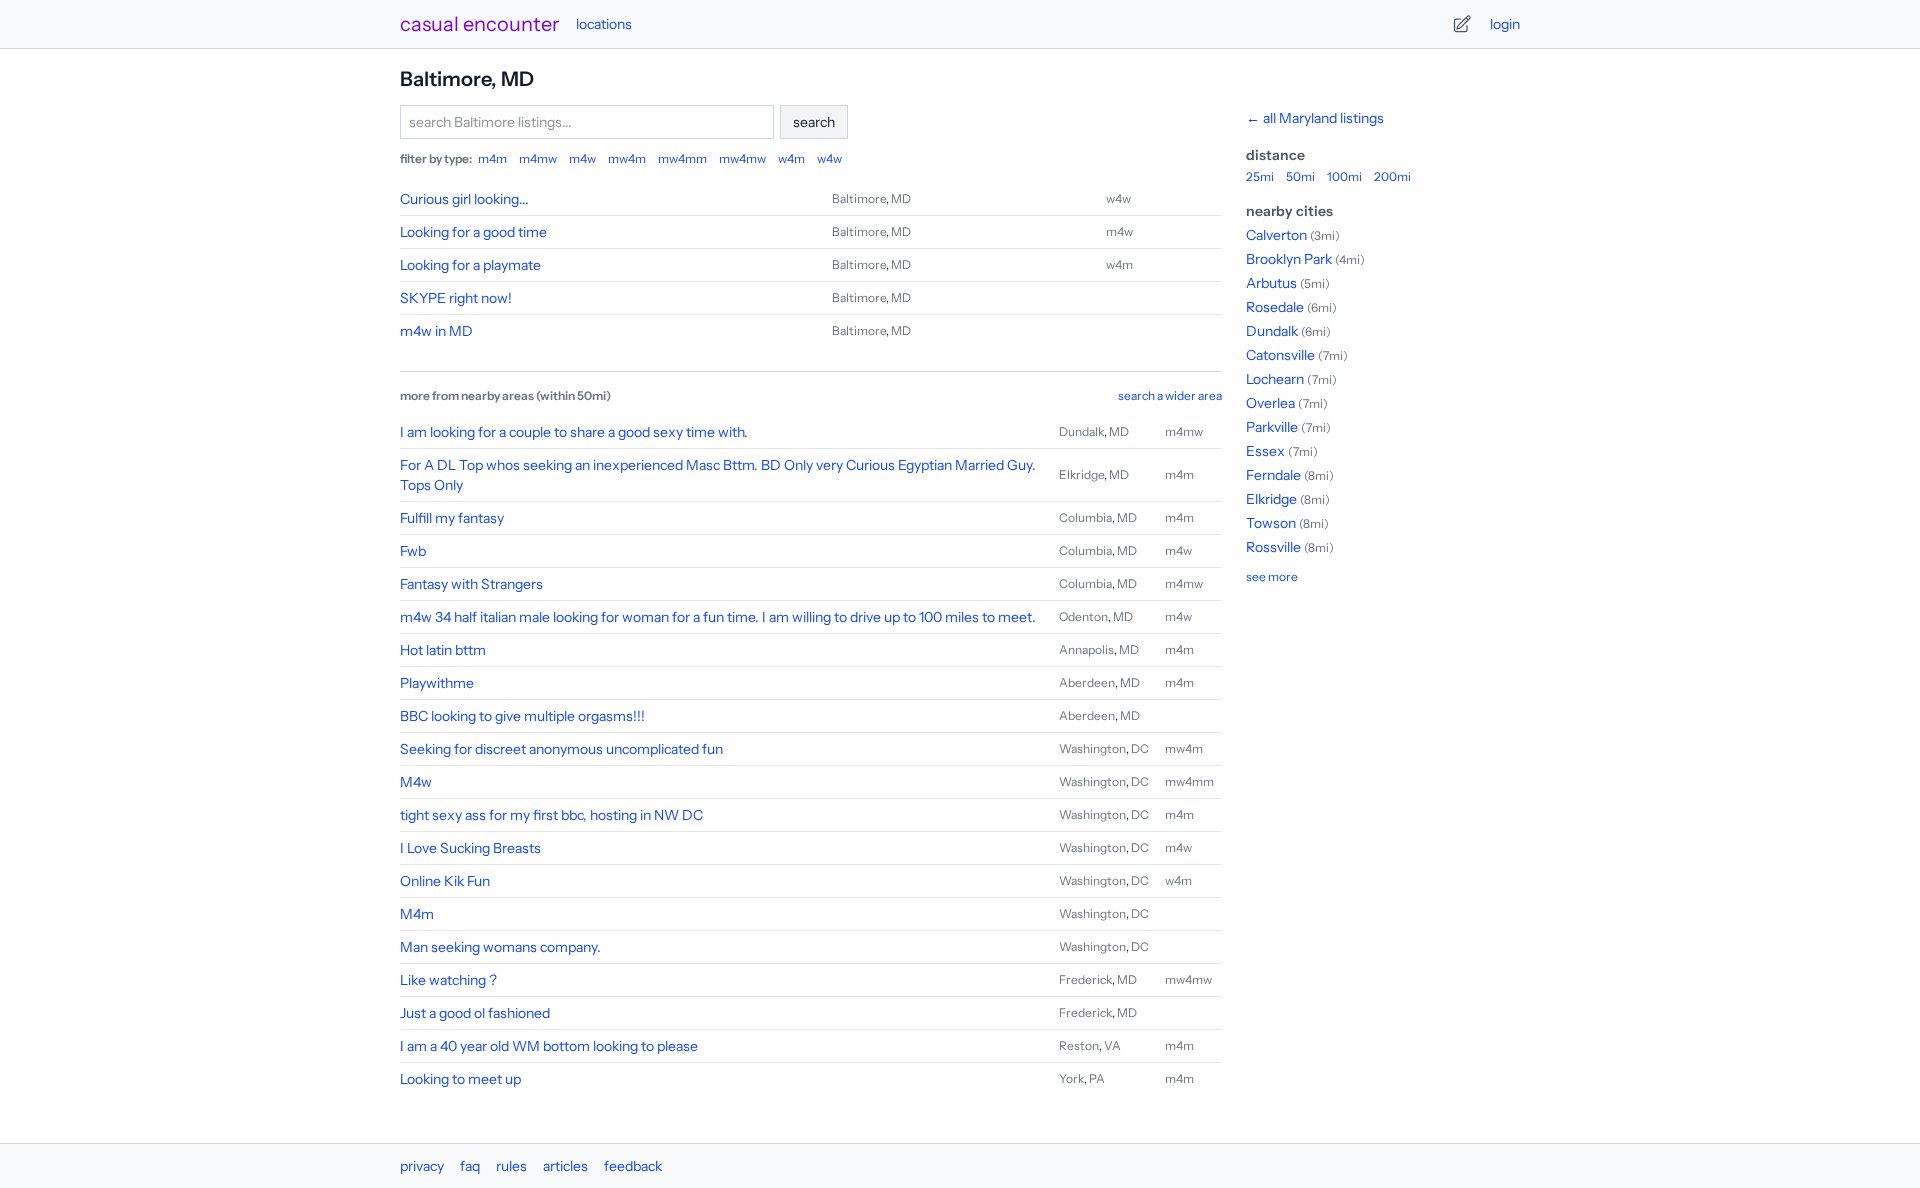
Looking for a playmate (470, 265)
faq (470, 1166)
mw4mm (682, 158)
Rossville (1273, 547)
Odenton (1083, 616)
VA (1112, 1045)
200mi (1392, 176)
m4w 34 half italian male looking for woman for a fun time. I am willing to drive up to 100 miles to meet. (718, 617)
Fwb (413, 551)
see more (1272, 576)
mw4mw (742, 158)
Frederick (1085, 979)
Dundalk (1081, 431)
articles (565, 1166)
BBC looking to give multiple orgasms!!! (522, 716)
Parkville (1272, 427)
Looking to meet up (460, 1079)
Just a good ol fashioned (475, 1013)
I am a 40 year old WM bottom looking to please (549, 1046)
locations (604, 24)
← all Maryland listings (1315, 118)
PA (1097, 1078)
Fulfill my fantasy (452, 518)
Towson (1271, 523)
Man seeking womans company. (500, 947)
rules (511, 1166)
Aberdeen (1087, 682)
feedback (633, 1166)
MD (901, 198)
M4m (417, 914)
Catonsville (1280, 355)
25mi (1260, 176)
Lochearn (1275, 379)
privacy (422, 1166)
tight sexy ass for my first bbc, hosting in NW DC (551, 815)
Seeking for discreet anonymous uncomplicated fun (561, 749)
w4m (791, 158)
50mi (1300, 176)
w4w (829, 158)
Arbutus (1271, 283)
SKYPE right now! (456, 298)
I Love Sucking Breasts (470, 848)
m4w (582, 158)
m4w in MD (436, 331)
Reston (1079, 1045)
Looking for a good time (473, 232)
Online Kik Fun (445, 881)
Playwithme (437, 683)
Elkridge (1081, 474)
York (1071, 1078)
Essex (1265, 451)
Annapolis (1086, 649)
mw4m (627, 158)
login (1505, 24)
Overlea (1270, 403)
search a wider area (1170, 395)
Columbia (1085, 517)
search (814, 122)
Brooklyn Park (1289, 259)
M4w (416, 782)
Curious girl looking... (464, 199)
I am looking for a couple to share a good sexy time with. (574, 432)
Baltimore (859, 198)
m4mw (538, 158)
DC (1140, 748)
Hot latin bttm (443, 650)
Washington (1092, 748)
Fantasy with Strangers (471, 584)
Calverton (1276, 235)
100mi (1344, 176)
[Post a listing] (1462, 24)
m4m (492, 158)
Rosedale (1275, 307)
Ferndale (1273, 475)
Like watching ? (448, 980)
